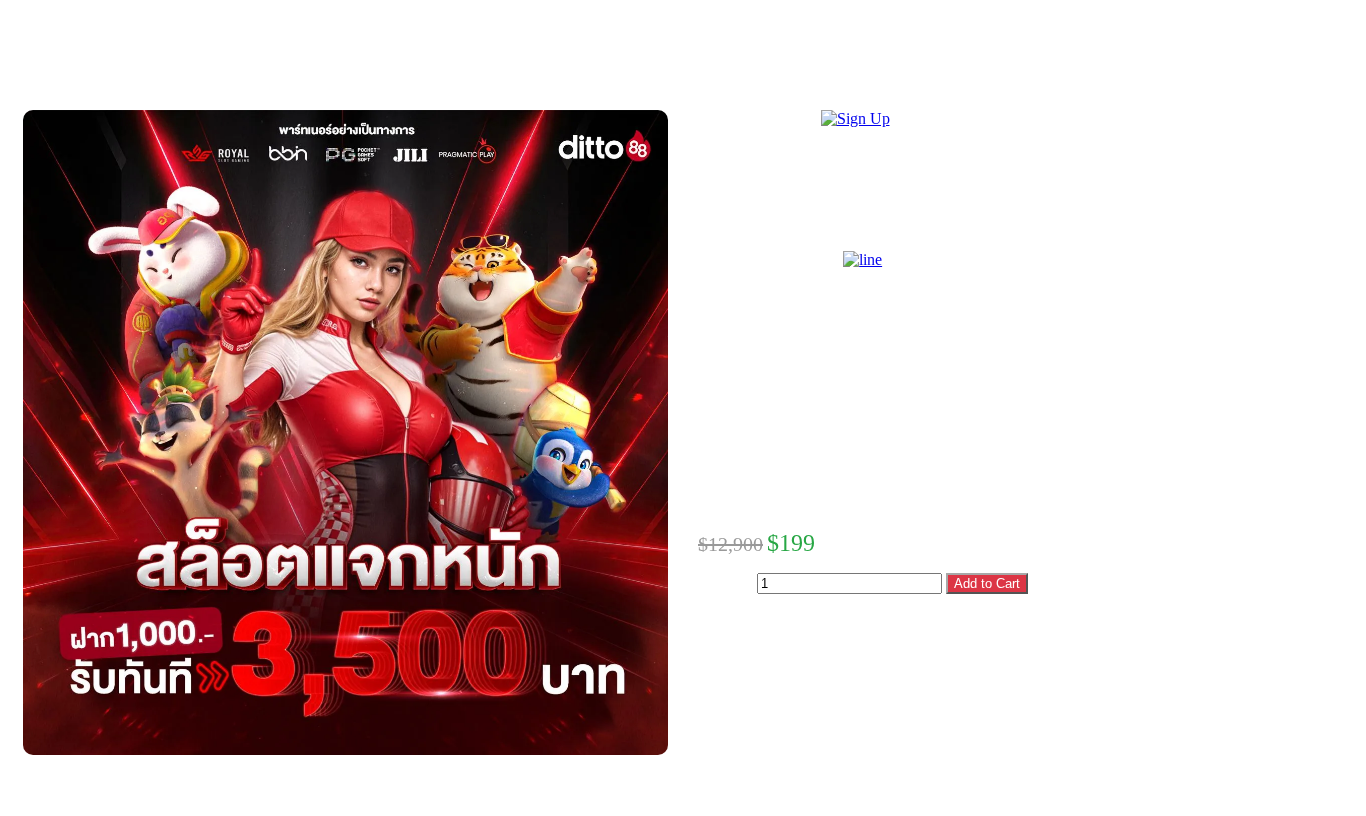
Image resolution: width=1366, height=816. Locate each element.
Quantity (725, 582)
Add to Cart (987, 583)
